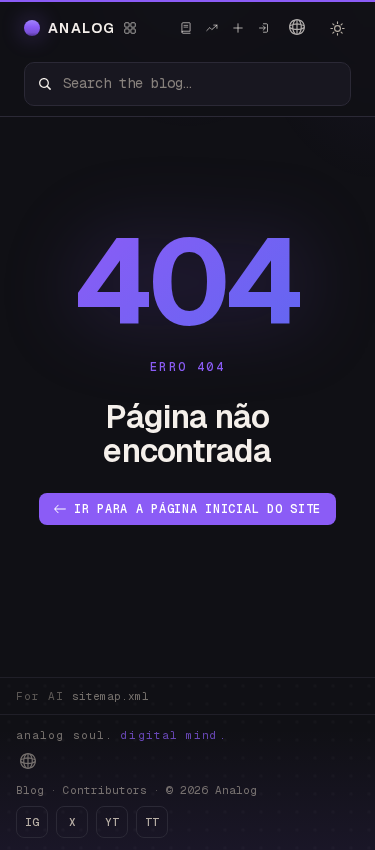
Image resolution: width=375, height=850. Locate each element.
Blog (30, 790)
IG (32, 822)
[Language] (297, 27)
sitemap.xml (110, 696)
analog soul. (121, 735)
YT (112, 822)
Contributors (105, 790)
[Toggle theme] (337, 28)
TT (152, 822)
